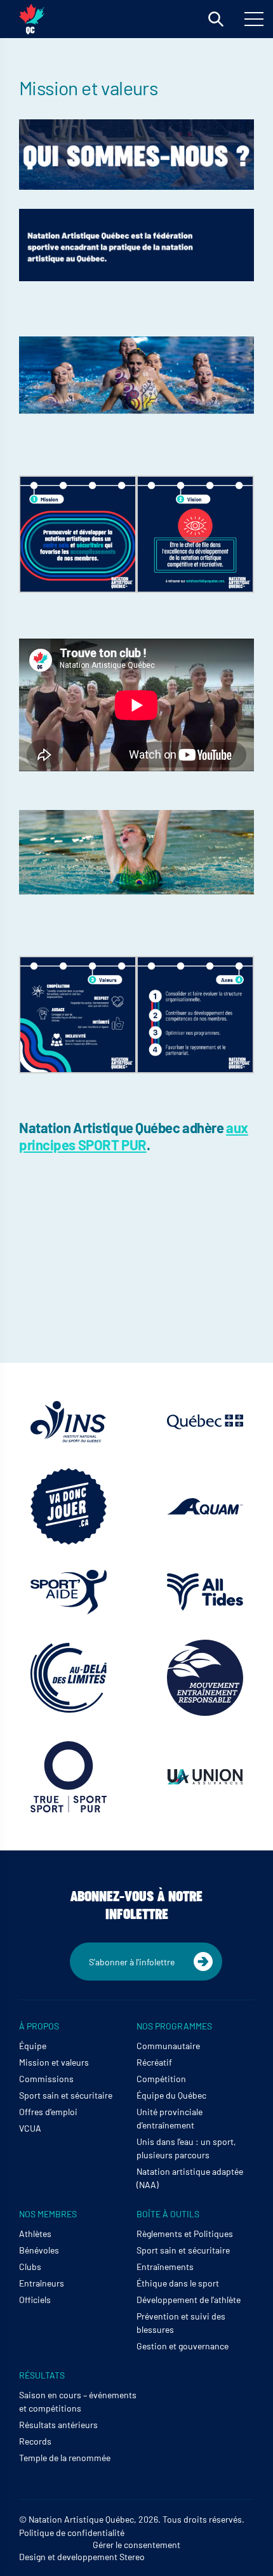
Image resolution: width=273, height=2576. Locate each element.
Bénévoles (39, 2250)
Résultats (42, 2375)
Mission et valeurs (54, 2062)
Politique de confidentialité (72, 2533)
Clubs (30, 2267)
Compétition (161, 2079)
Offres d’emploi (48, 2112)
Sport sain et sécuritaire (66, 2095)
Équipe (33, 2046)
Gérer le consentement (136, 2545)
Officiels (35, 2300)
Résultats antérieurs (58, 2425)
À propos (39, 2026)
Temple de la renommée (65, 2458)
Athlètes (35, 2234)
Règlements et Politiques (185, 2234)
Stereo (132, 2557)
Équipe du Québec (171, 2095)
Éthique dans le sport (178, 2283)
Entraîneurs (42, 2283)
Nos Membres (48, 2214)
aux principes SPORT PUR (134, 1136)
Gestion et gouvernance (183, 2346)
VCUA (30, 2128)
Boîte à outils (168, 2214)
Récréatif (154, 2062)
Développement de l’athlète (189, 2300)
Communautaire (168, 2046)
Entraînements (165, 2267)
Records (35, 2441)
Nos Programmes (174, 2026)
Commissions (46, 2079)
